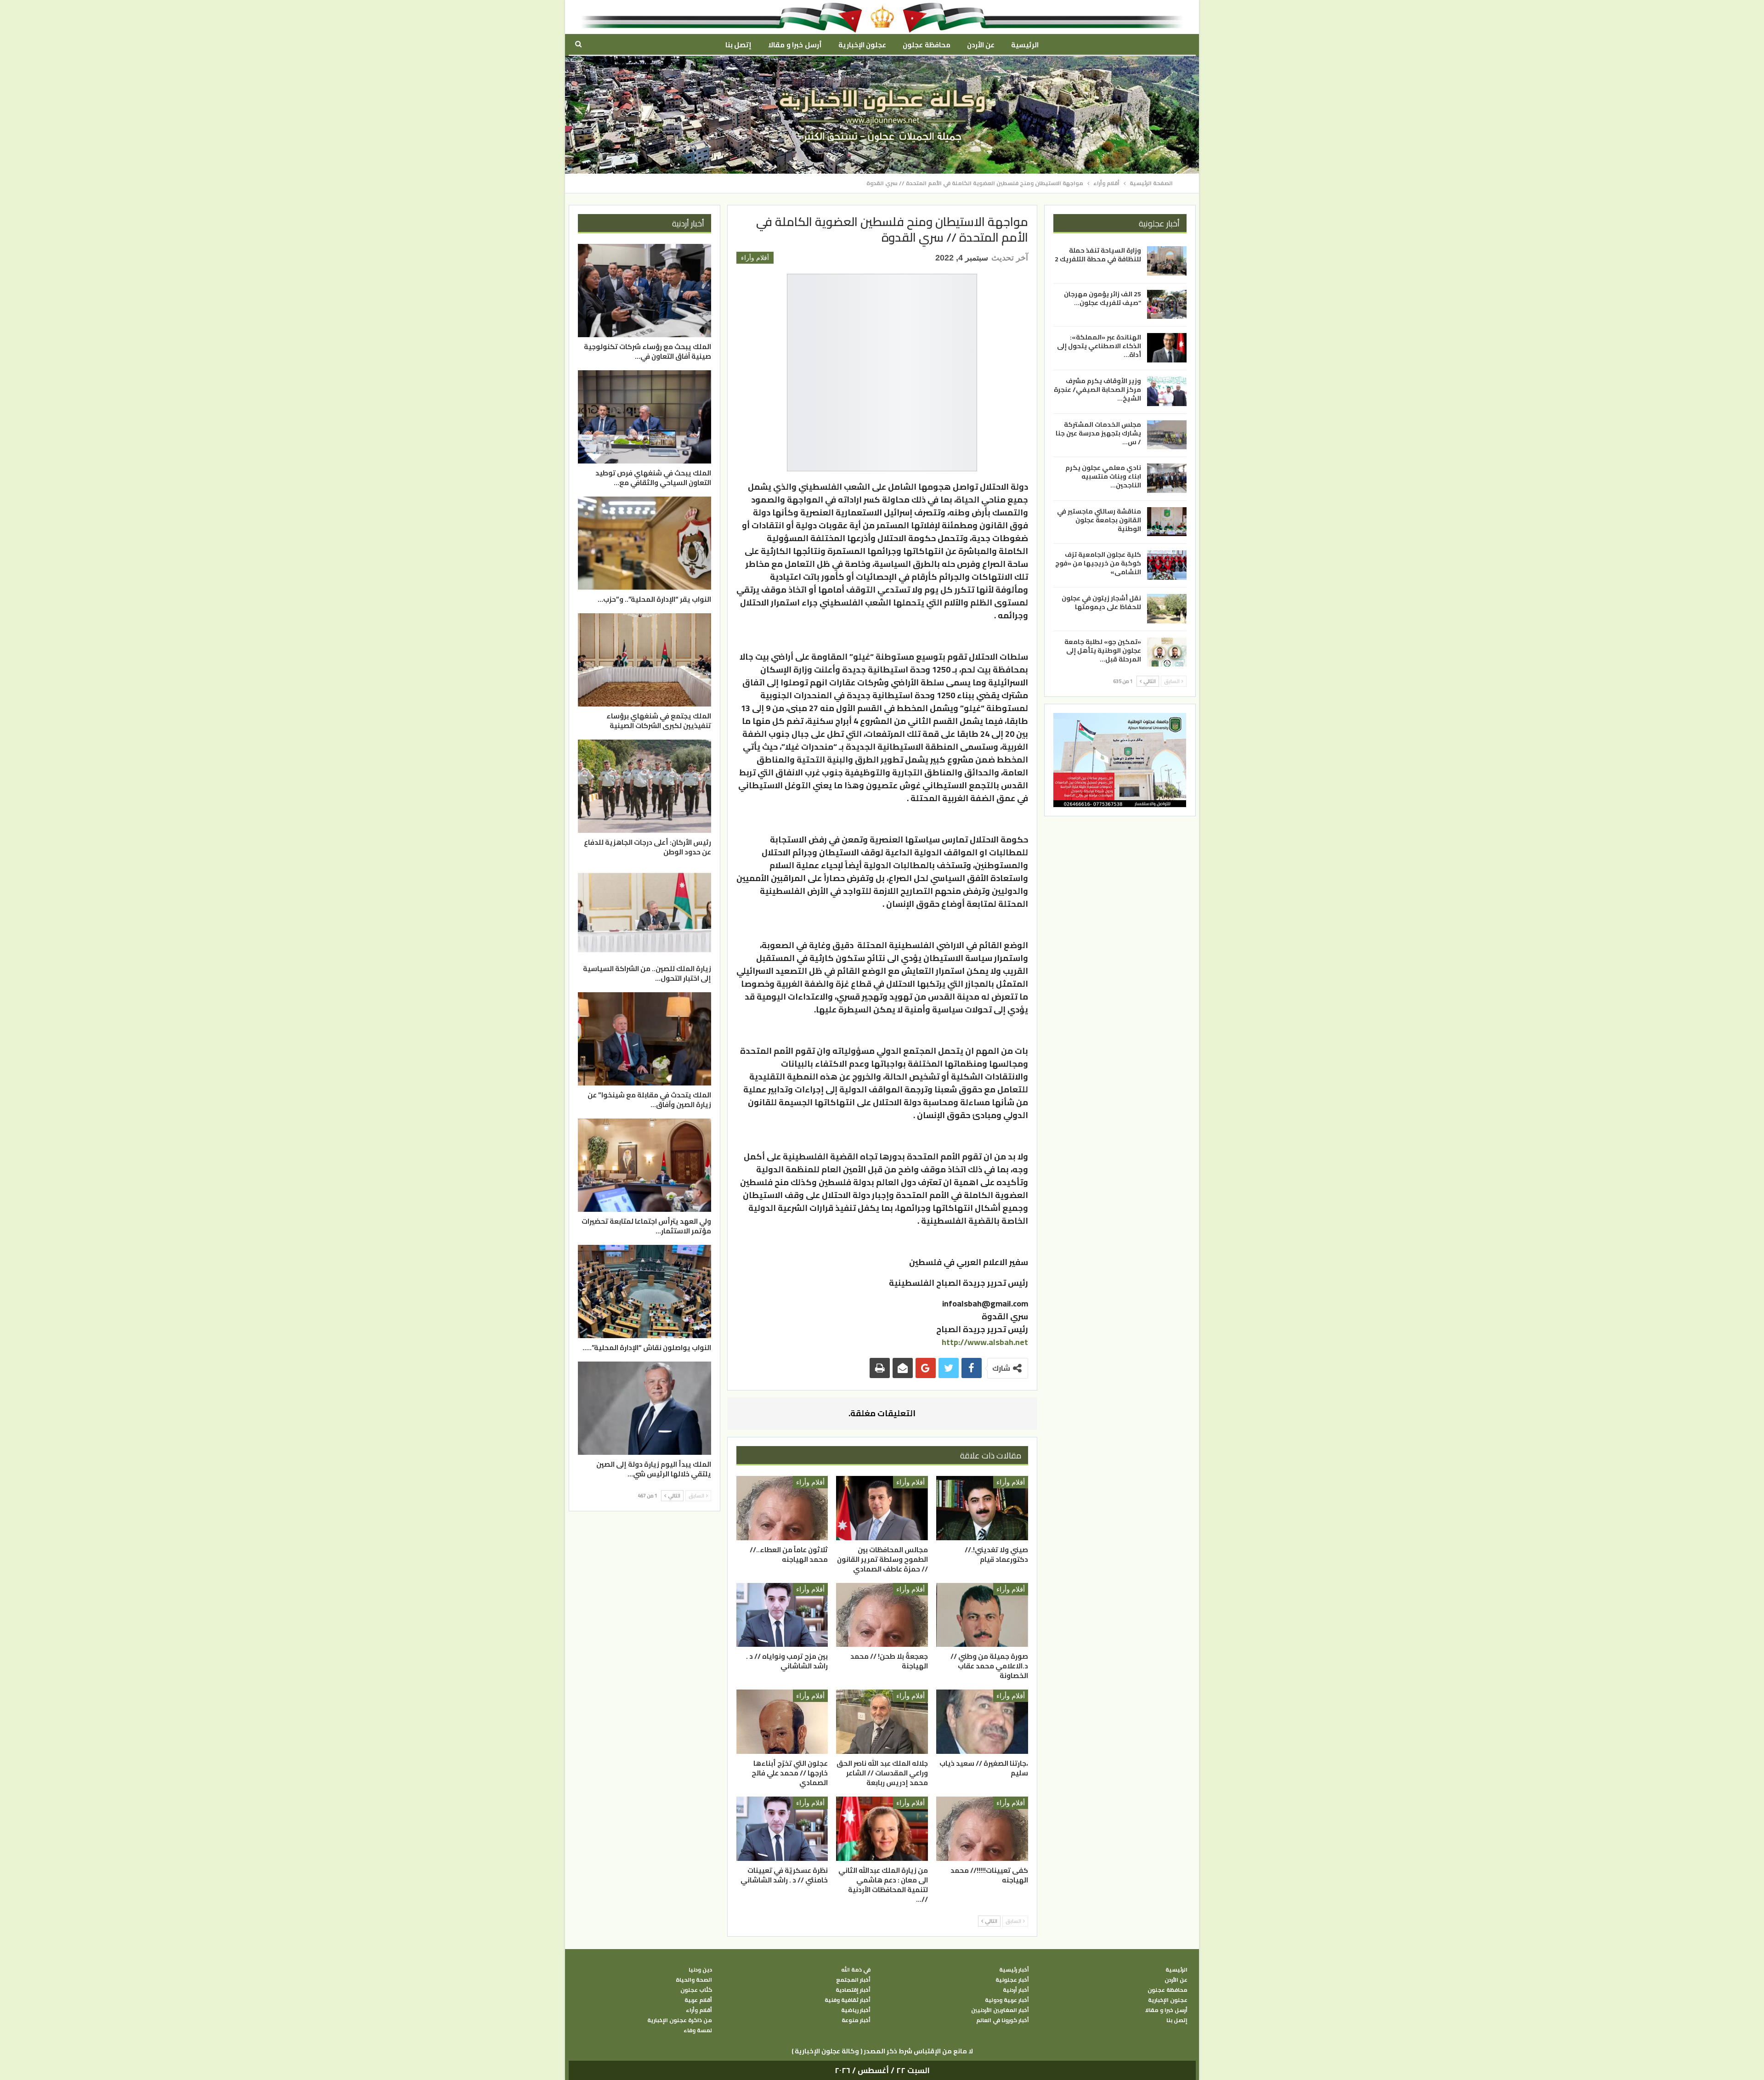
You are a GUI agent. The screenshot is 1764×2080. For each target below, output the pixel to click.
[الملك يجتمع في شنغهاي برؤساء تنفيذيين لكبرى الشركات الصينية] (645, 660)
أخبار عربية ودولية (1007, 2000)
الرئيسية (1025, 45)
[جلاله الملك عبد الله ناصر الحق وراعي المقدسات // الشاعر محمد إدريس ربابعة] (882, 1722)
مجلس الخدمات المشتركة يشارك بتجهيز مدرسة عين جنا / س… (1098, 433)
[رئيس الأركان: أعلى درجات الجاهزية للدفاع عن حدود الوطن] (645, 786)
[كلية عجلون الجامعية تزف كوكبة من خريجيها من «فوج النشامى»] (1167, 565)
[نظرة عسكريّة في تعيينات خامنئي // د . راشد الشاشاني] (782, 1829)
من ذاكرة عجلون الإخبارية (680, 2020)
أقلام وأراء (755, 258)
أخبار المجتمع (853, 1980)
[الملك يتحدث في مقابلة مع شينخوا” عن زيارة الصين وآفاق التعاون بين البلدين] (645, 1039)
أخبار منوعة (856, 2020)
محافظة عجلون (926, 45)
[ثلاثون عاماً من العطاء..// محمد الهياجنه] (782, 1508)
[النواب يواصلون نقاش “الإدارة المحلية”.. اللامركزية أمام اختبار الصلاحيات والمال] (645, 1292)
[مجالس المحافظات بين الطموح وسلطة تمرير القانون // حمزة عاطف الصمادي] (882, 1508)
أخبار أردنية (1016, 1990)
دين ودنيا (700, 1970)
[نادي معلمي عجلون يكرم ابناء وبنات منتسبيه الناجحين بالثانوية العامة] (1167, 478)
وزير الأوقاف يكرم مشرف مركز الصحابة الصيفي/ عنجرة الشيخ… (1097, 390)
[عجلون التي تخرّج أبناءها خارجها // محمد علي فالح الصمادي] (782, 1722)
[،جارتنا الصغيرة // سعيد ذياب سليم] (982, 1722)
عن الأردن (981, 45)
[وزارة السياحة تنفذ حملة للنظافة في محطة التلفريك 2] (1167, 261)
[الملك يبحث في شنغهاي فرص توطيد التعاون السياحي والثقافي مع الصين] (645, 417)
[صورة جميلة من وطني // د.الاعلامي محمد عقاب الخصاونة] (982, 1615)
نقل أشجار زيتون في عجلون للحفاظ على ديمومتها (1101, 602)
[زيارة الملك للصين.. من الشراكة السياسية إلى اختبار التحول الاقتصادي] (645, 913)
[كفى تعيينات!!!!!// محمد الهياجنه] (982, 1829)
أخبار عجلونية (1012, 1980)
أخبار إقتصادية (853, 1990)
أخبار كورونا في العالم (1003, 2020)
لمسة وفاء (698, 2030)
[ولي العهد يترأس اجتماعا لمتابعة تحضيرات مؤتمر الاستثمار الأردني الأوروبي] (645, 1165)
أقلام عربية (698, 2000)
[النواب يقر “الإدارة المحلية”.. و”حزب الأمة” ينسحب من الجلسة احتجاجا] (645, 543)
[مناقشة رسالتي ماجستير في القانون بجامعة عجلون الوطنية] (1167, 521)
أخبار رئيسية (1014, 1970)
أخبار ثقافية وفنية (848, 2000)
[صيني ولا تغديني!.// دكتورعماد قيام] (982, 1508)
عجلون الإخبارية (862, 45)
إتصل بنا (738, 45)
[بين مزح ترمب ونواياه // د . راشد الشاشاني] (782, 1615)
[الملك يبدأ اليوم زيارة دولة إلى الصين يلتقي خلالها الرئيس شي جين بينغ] (645, 1408)
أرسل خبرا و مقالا (795, 45)
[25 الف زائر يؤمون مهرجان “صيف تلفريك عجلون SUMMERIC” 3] (1167, 304)
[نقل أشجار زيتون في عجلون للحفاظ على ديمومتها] (1167, 609)
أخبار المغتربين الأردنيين (1000, 2010)
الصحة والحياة (694, 1980)
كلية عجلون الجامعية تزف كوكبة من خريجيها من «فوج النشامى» (1098, 563)
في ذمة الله (856, 1970)
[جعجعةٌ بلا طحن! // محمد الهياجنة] (882, 1615)
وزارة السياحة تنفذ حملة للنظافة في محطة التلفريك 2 (1098, 255)
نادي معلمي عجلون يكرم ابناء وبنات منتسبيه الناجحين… (1103, 476)
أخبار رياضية (856, 2010)
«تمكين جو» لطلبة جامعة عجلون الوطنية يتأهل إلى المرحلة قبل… (1103, 650)
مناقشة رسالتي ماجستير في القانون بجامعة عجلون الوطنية (1099, 520)
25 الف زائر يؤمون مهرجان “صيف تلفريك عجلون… (1102, 298)
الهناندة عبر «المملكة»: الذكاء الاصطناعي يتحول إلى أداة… (1099, 346)
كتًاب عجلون (696, 1990)
